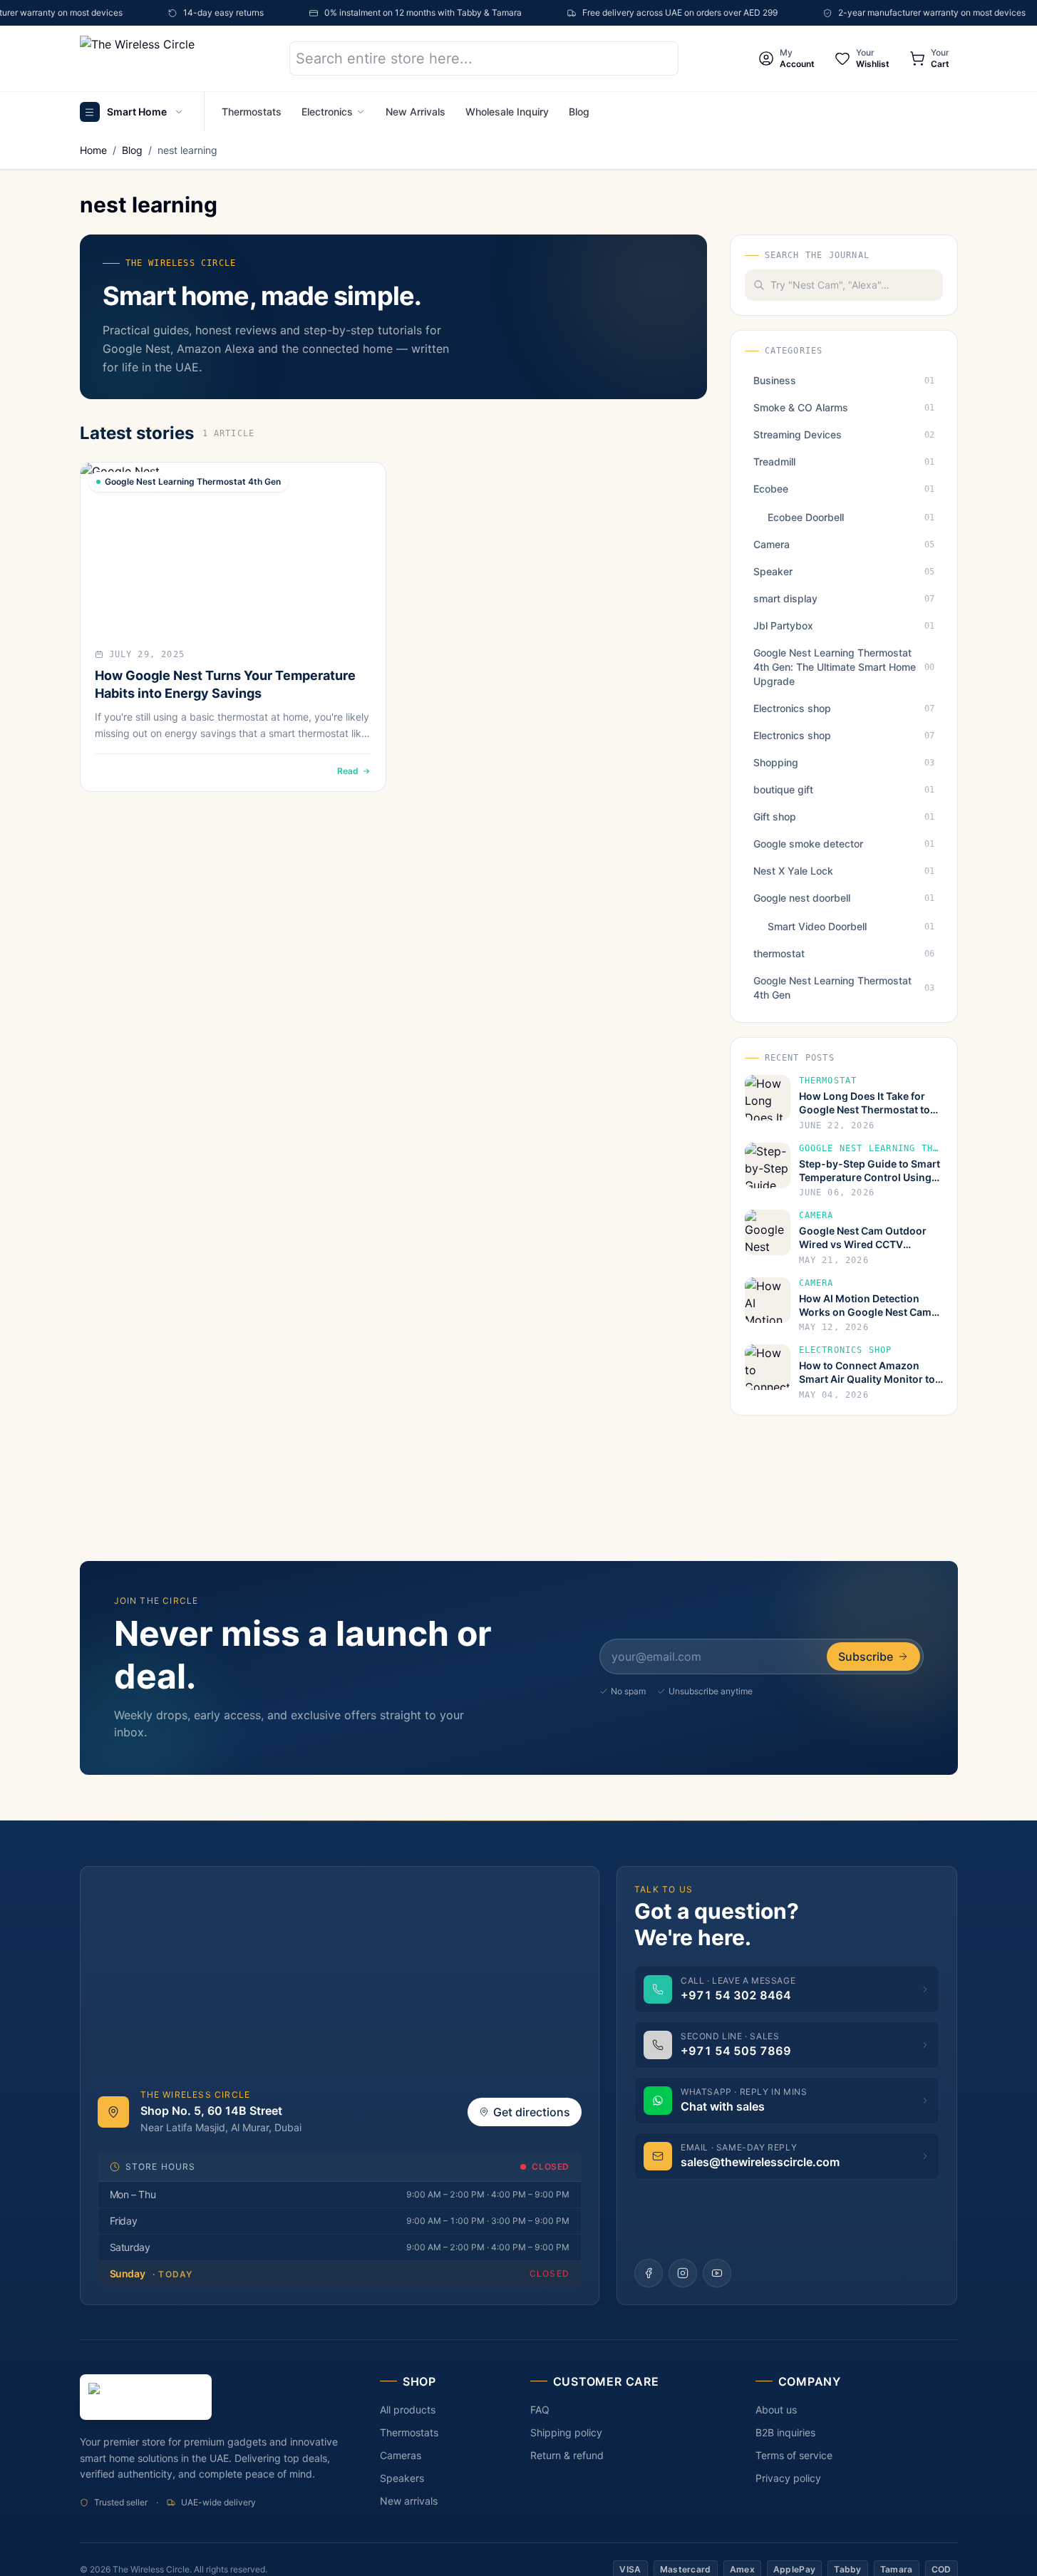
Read (348, 771)
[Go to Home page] (162, 58)
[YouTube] (717, 2273)
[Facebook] (649, 2273)
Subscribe (866, 1657)
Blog (579, 112)
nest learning (187, 150)
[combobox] (857, 285)
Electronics (327, 112)
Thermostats (252, 112)
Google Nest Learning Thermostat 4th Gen (193, 481)
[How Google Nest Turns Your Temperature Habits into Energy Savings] (233, 548)
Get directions (532, 2112)
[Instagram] (683, 2273)
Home (93, 150)
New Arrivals (416, 112)
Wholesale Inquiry (507, 112)
